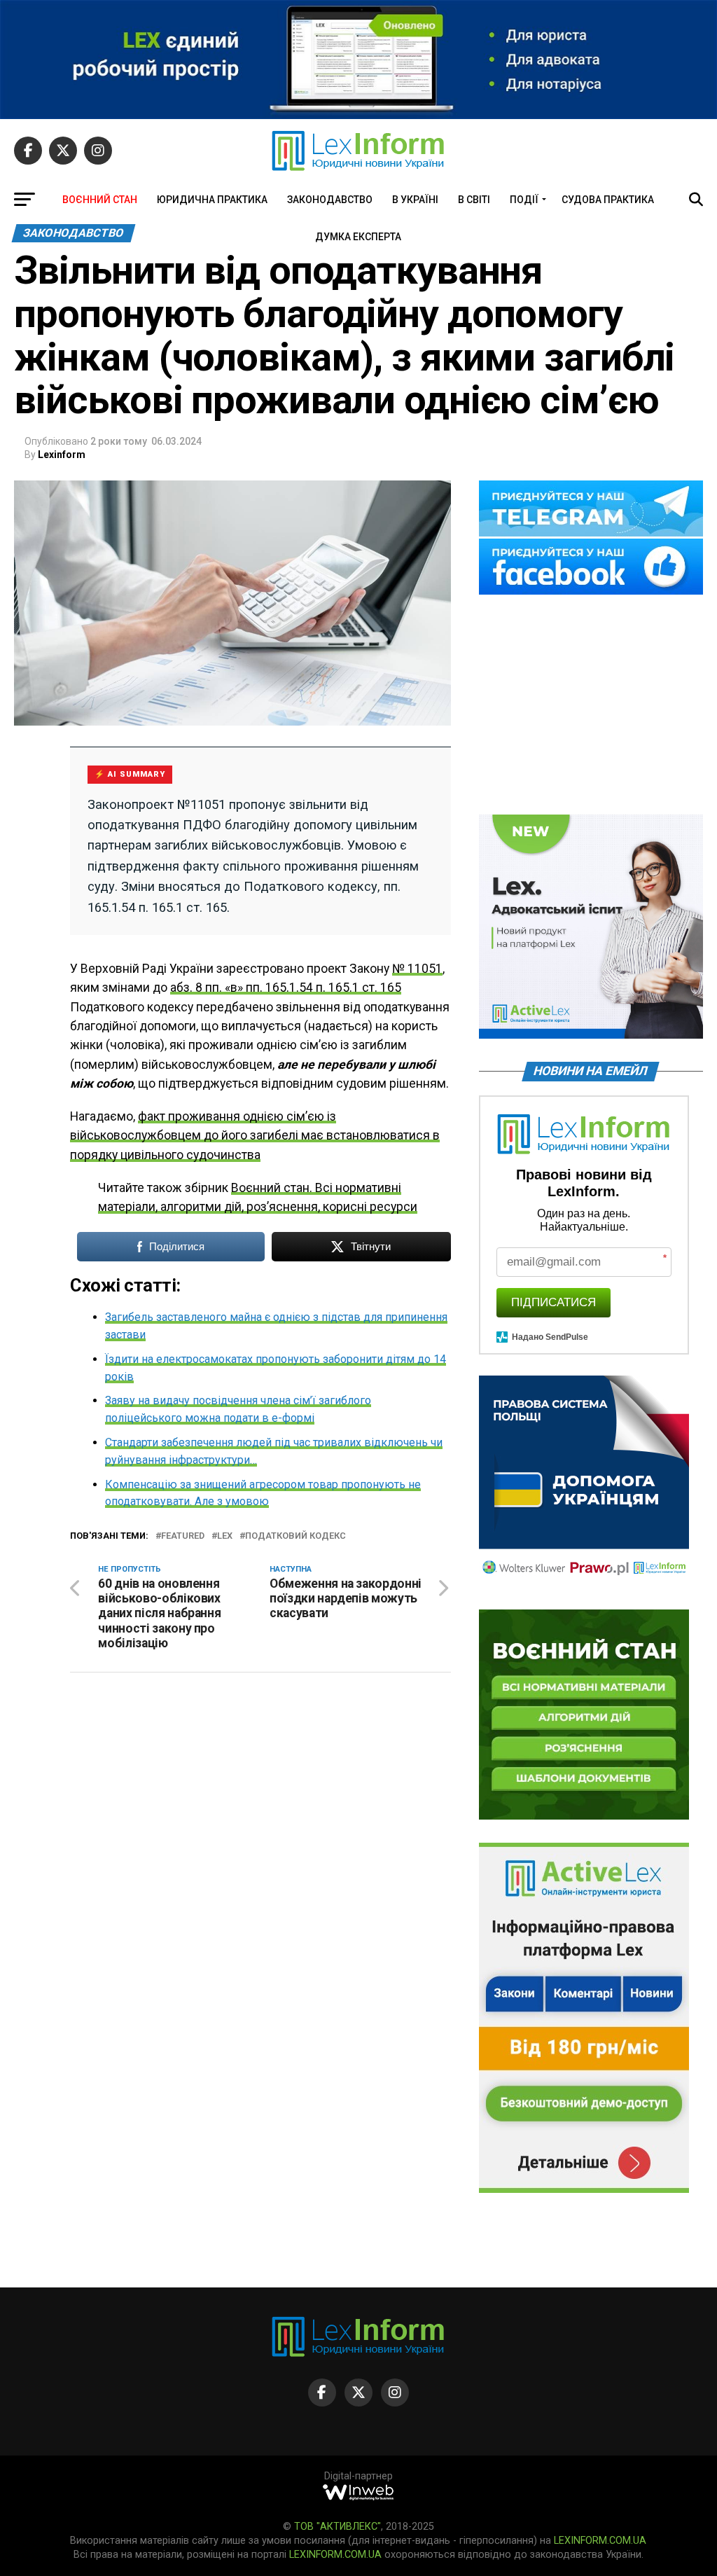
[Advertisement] (591, 706)
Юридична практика (212, 200)
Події (524, 200)
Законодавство (330, 200)
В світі (474, 200)
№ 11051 (417, 969)
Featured (183, 1536)
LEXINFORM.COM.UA (600, 2541)
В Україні (415, 200)
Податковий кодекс (295, 1536)
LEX (225, 1536)
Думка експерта (358, 237)
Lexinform (62, 455)
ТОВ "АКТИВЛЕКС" (337, 2527)
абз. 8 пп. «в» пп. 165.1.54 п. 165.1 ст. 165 (286, 988)
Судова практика (608, 200)
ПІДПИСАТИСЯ (554, 1302)
